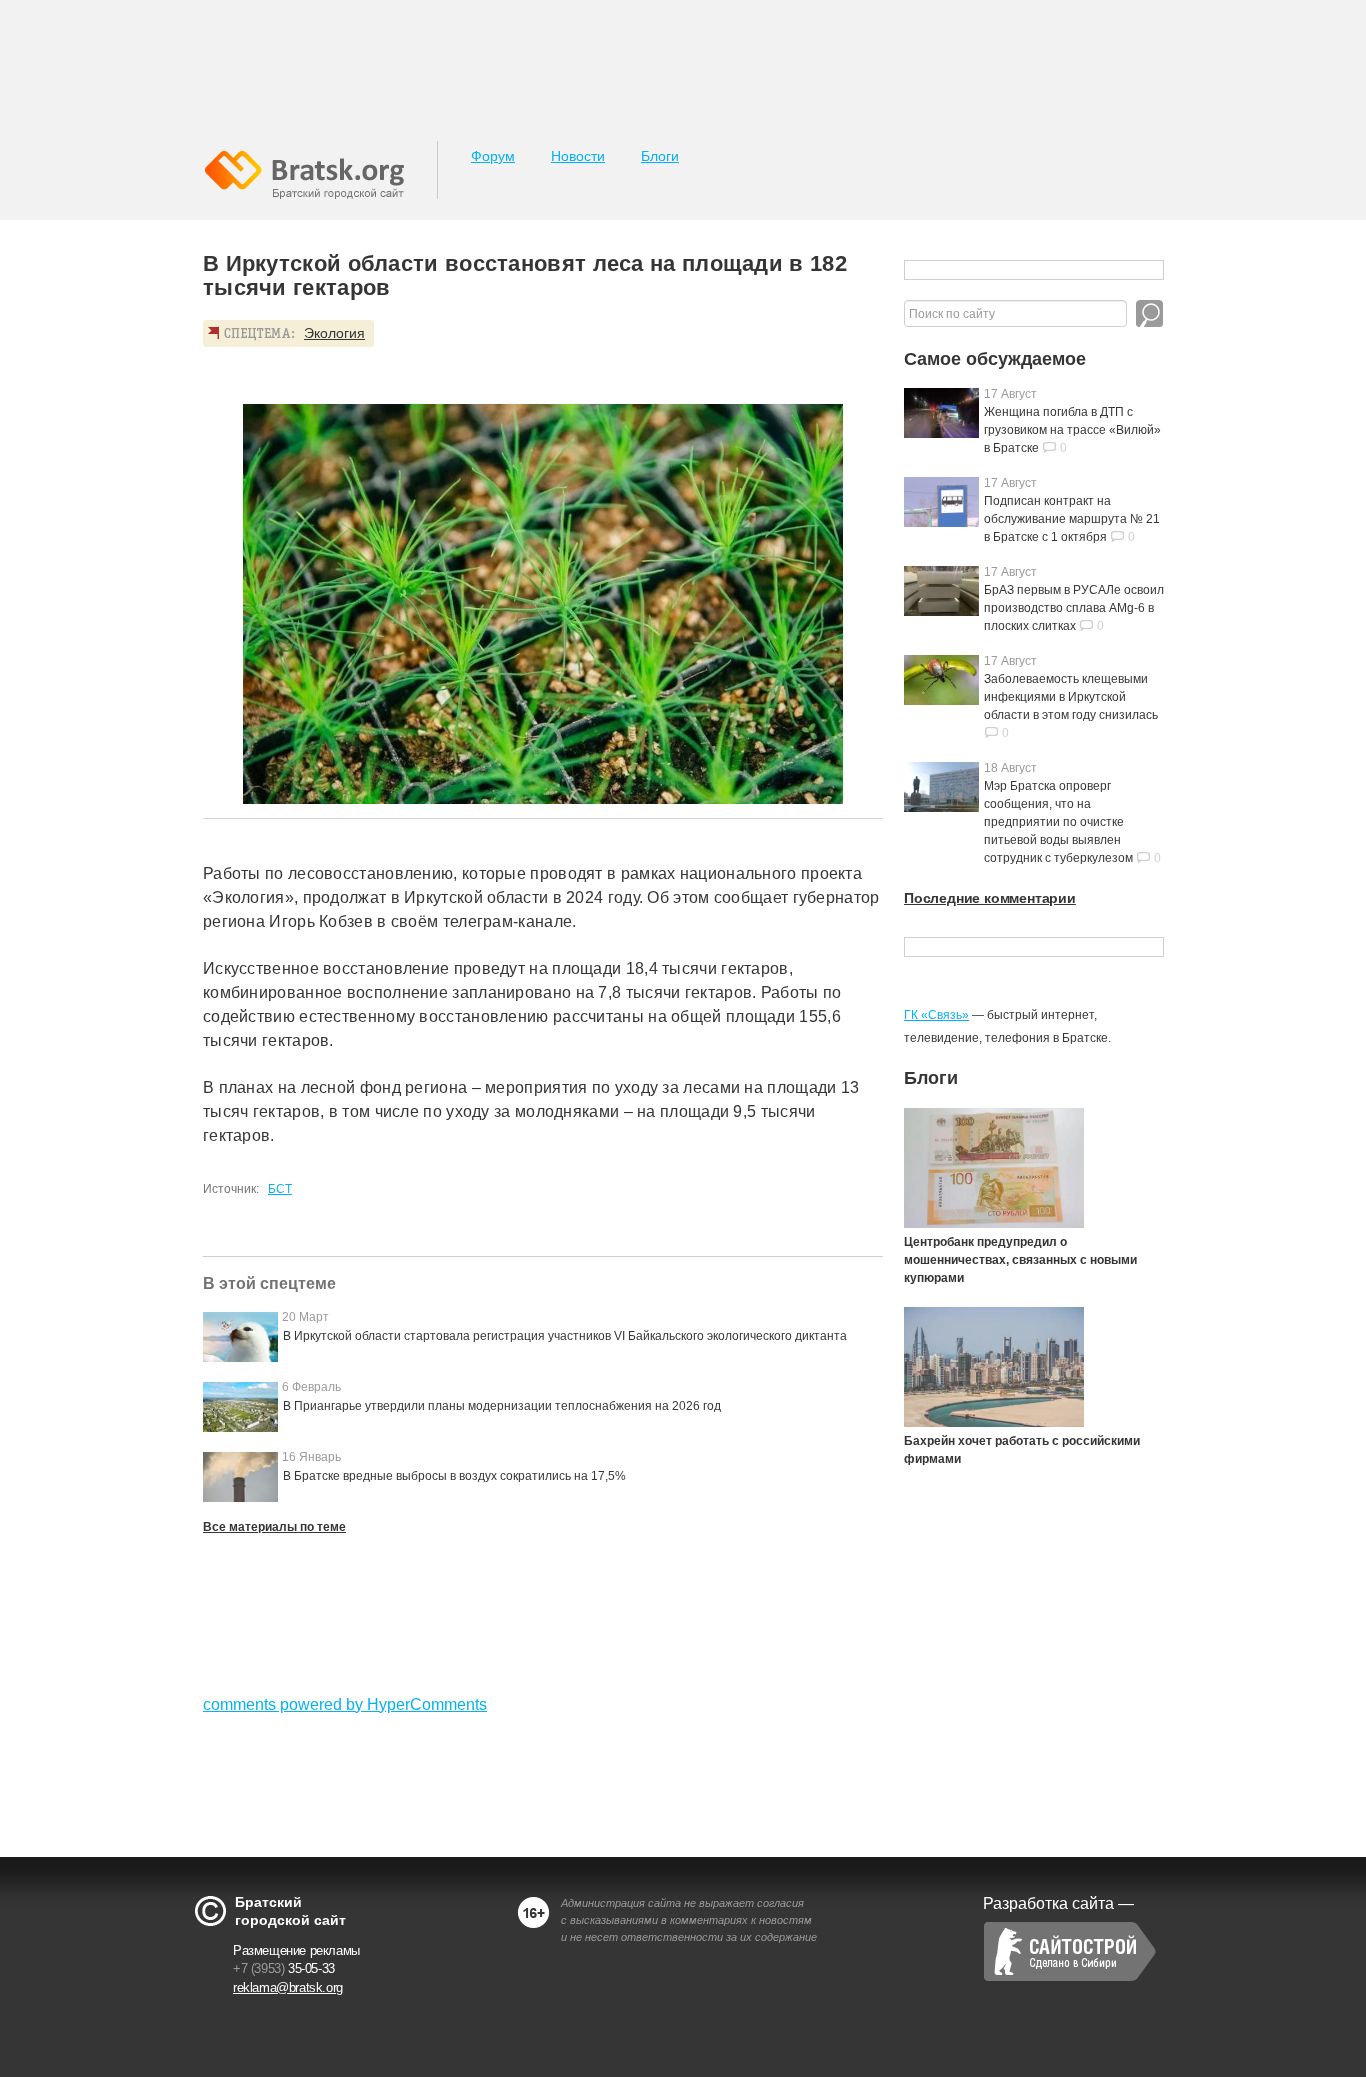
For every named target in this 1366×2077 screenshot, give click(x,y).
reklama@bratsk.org (288, 1987)
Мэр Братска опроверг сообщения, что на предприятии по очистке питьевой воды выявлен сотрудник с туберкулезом (1058, 822)
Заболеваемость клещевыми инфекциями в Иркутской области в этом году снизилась (1071, 697)
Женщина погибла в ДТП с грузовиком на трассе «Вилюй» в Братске (1072, 430)
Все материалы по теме (274, 1527)
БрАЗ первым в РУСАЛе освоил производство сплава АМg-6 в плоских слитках (1074, 608)
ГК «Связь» (936, 1015)
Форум (493, 156)
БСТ (280, 1189)
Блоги (660, 156)
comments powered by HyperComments (345, 1704)
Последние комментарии (990, 898)
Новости (578, 156)
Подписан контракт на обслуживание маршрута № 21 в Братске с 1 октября (1072, 519)
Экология (334, 333)
